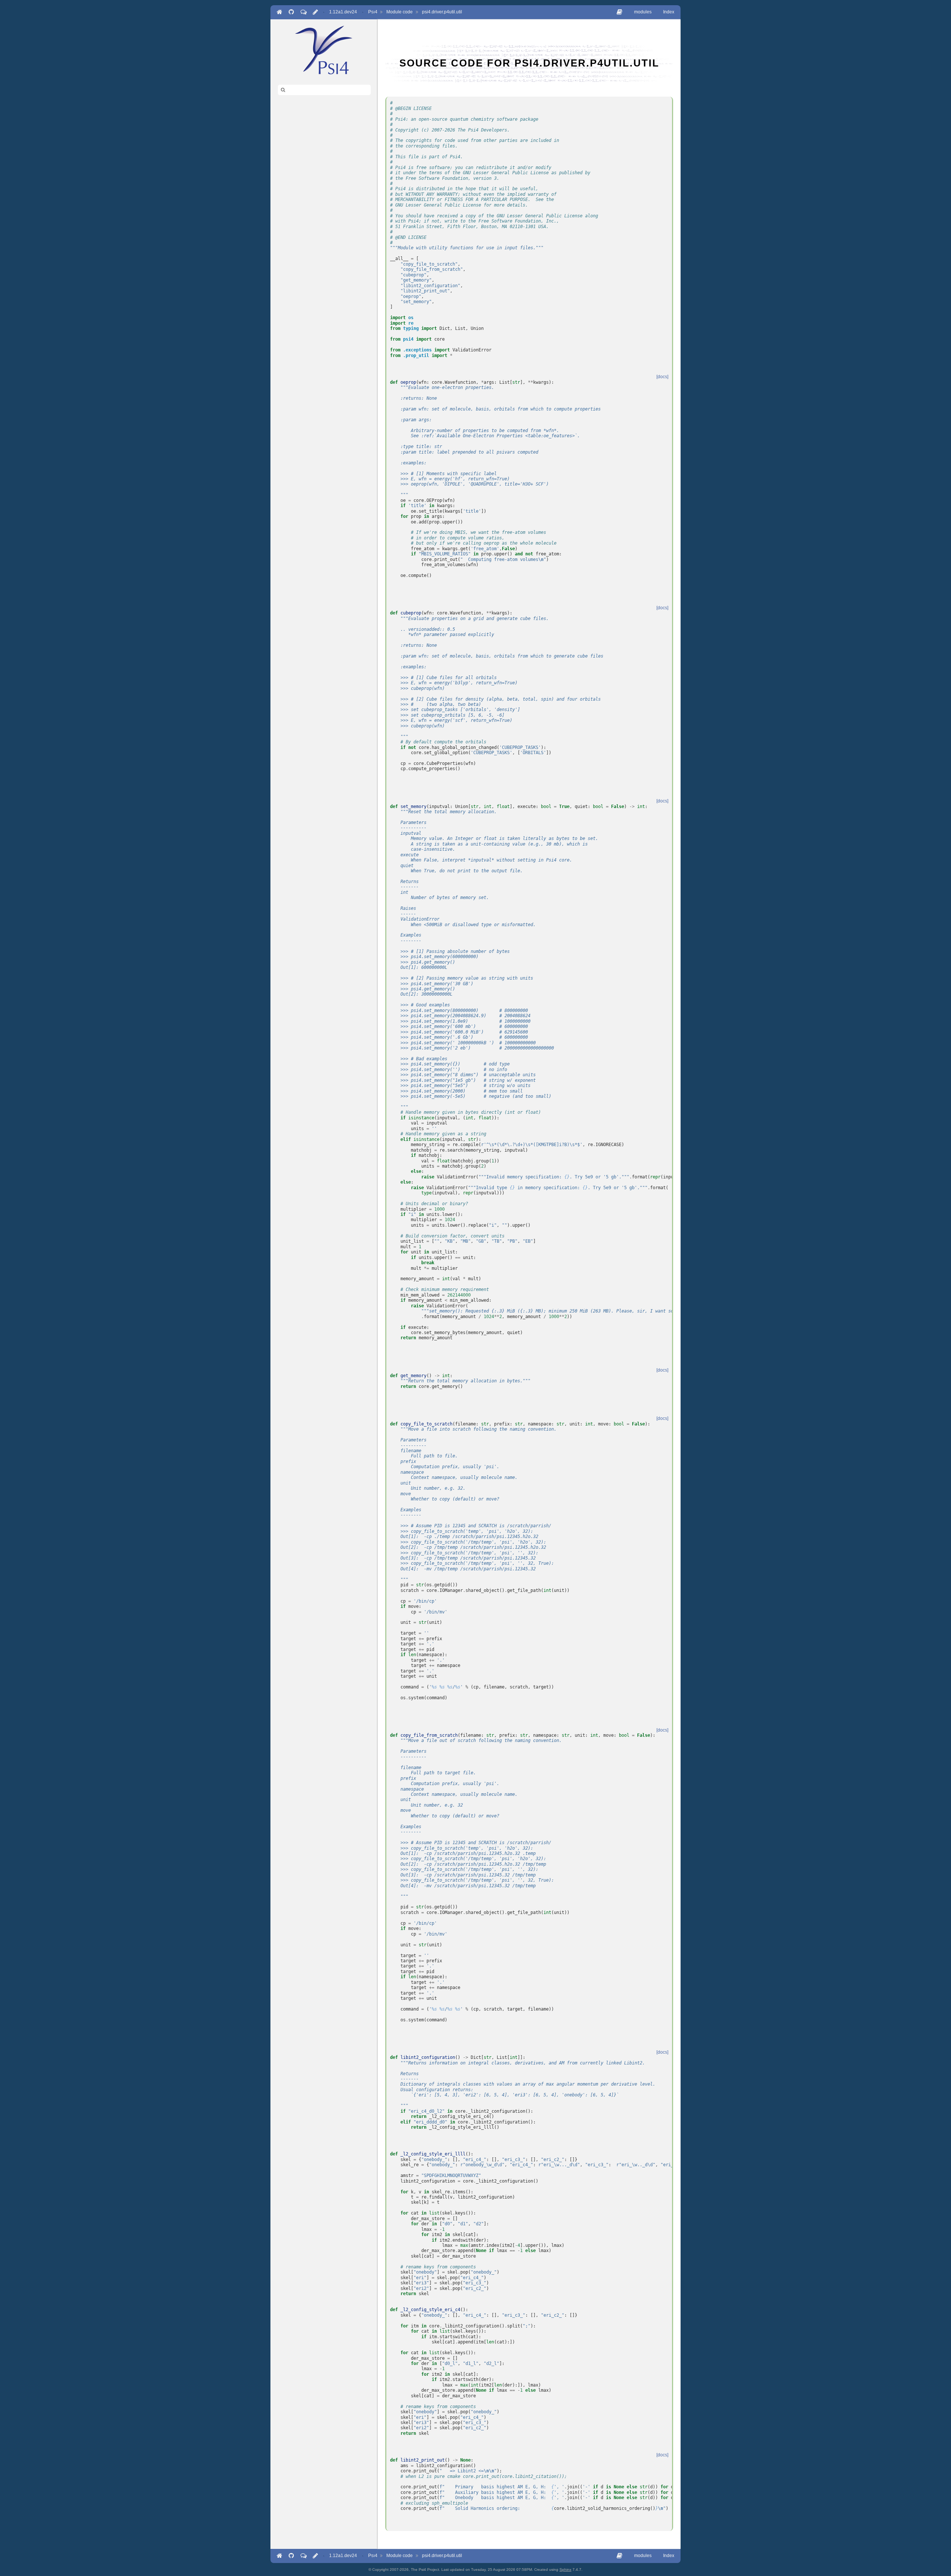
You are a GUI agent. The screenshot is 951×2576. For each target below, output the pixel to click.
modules (643, 12)
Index (669, 12)
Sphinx (565, 2569)
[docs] (662, 377)
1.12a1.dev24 (343, 12)
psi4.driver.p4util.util (442, 12)
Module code (400, 12)
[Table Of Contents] (619, 12)
